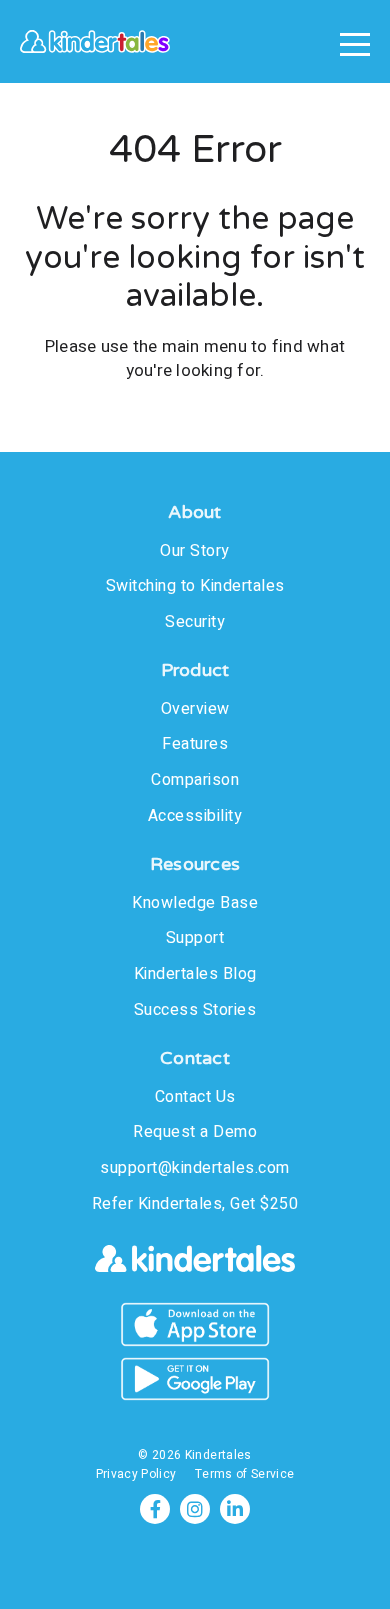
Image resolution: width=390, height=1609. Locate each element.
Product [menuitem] (195, 670)
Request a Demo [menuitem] (195, 1132)
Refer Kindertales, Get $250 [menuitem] (195, 1204)
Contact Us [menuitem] (195, 1097)
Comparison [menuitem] (195, 780)
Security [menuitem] (195, 622)
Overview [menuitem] (195, 709)
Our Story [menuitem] (195, 551)
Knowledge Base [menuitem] (195, 903)
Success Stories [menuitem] (195, 1010)
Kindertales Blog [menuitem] (195, 974)
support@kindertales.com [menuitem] (195, 1168)
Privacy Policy (136, 1474)
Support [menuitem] (195, 938)
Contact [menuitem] (195, 1058)
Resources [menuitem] (195, 864)
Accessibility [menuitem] (195, 816)
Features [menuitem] (195, 744)
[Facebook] (155, 1509)
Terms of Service (245, 1474)
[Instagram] (195, 1509)
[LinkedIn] (235, 1509)
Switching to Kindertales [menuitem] (195, 586)
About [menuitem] (194, 512)
